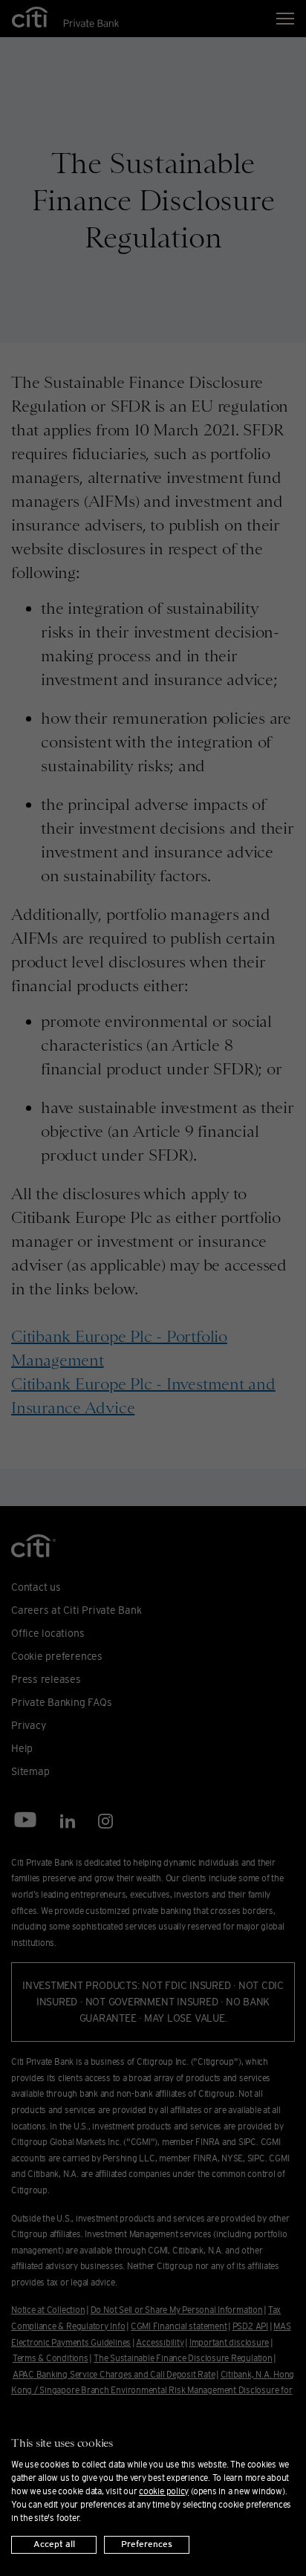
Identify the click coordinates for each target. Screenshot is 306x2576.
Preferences (147, 2544)
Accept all (54, 2544)
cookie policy (164, 2491)
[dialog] (153, 2488)
